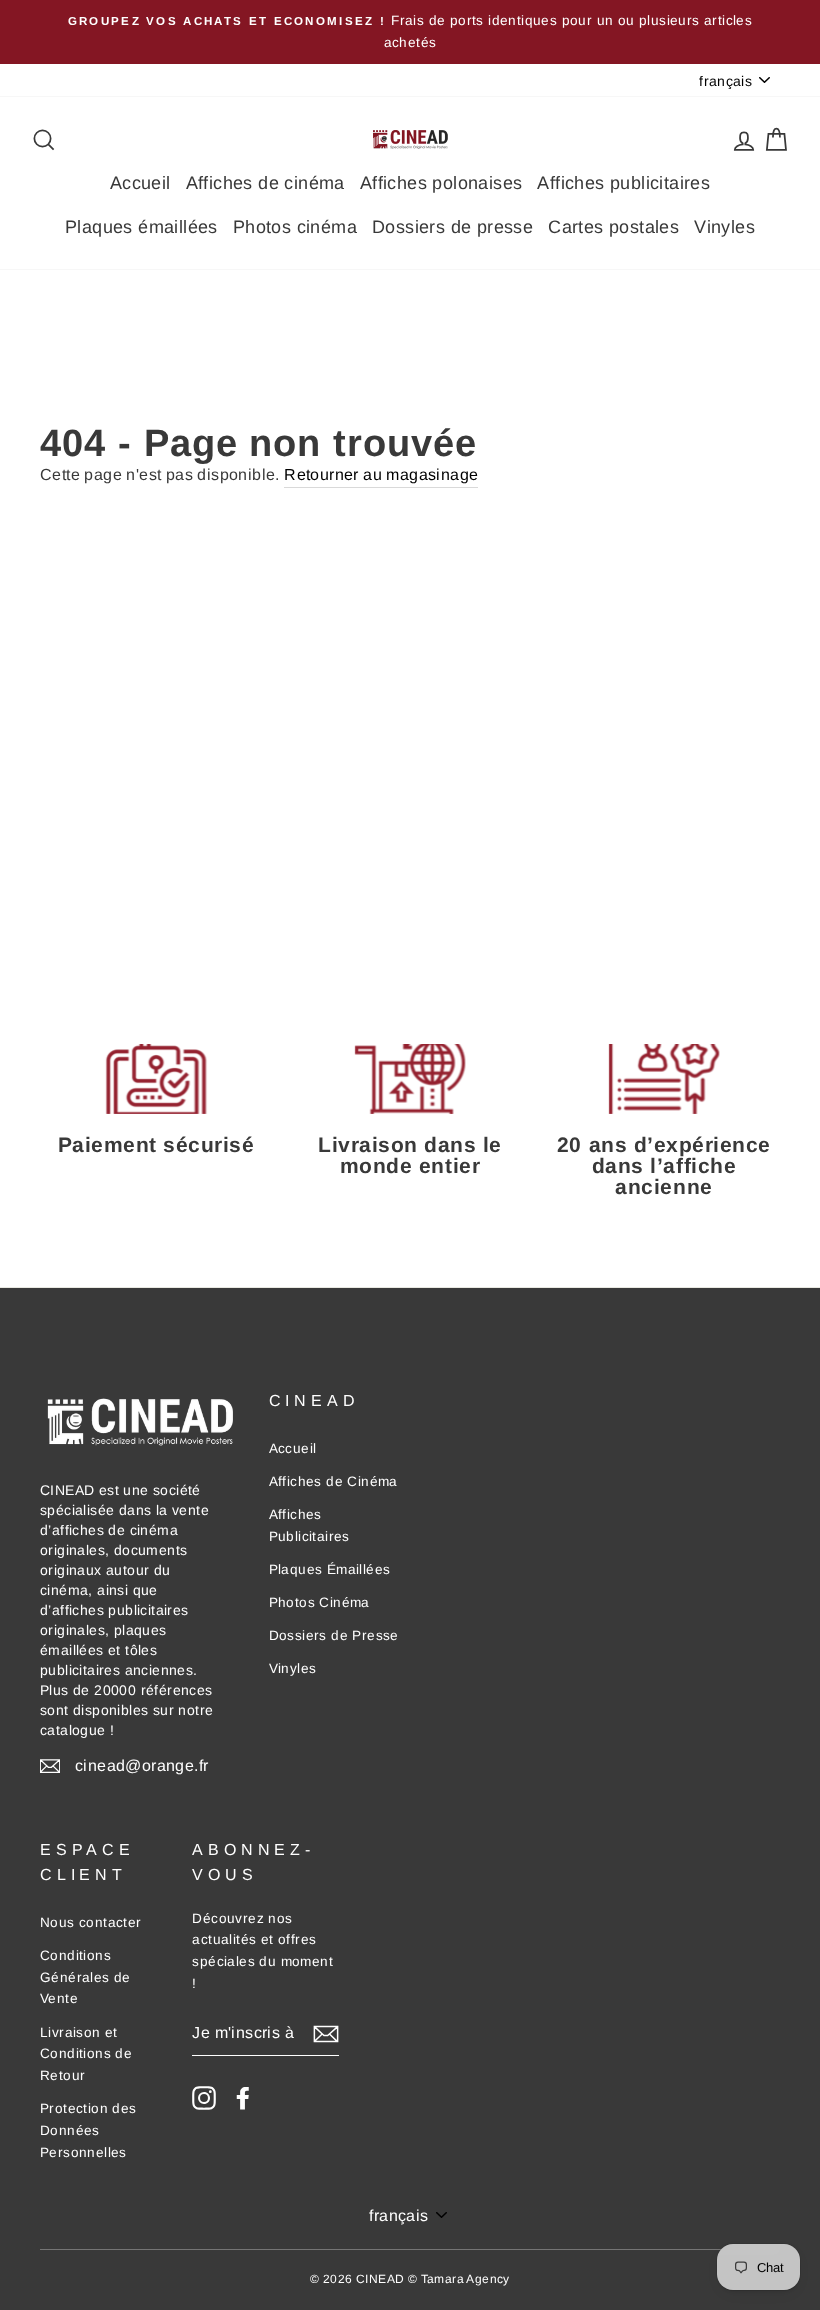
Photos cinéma (295, 227)
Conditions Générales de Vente (85, 1977)
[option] (410, 32)
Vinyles (724, 227)
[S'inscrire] (326, 2033)
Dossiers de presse (452, 227)
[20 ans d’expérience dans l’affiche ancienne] (664, 1079)
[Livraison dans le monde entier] (410, 1079)
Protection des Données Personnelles (88, 2130)
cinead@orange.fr (141, 1765)
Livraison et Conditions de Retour (86, 2054)
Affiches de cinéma (265, 183)
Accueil (140, 183)
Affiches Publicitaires (309, 1525)
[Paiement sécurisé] (156, 1079)
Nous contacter (91, 1922)
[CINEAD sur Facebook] (243, 2098)
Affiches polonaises (441, 183)
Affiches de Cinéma (333, 1481)
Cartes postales (613, 227)
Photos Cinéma (319, 1602)
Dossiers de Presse (334, 1635)
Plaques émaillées (141, 227)
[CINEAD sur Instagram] (204, 2098)
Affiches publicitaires (623, 183)
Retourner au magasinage (381, 474)
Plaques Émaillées (330, 1569)
